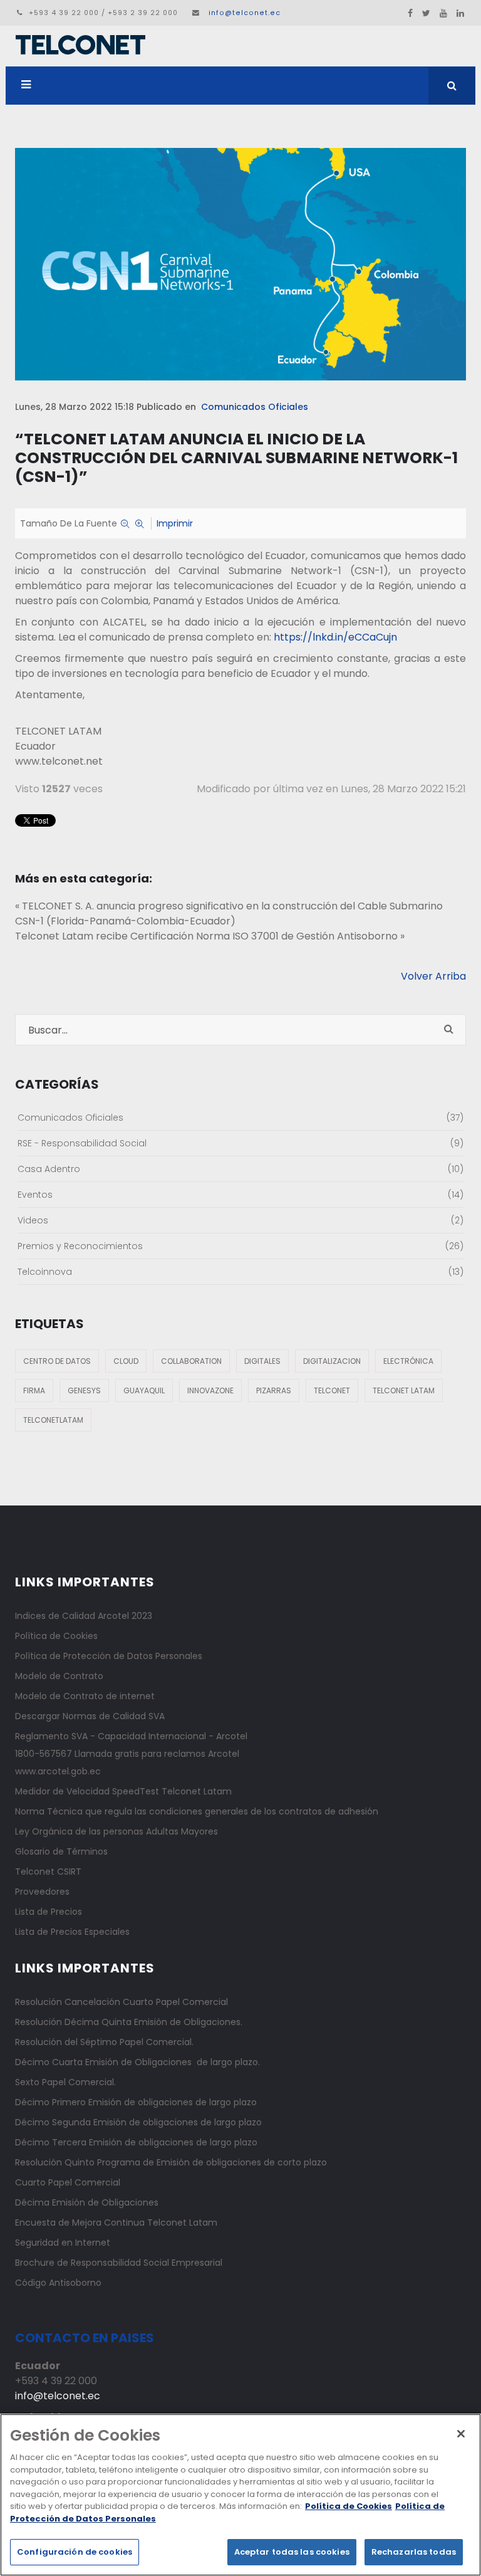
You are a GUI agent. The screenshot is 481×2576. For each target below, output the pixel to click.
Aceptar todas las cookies (292, 2552)
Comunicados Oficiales (255, 407)
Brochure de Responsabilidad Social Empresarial (119, 2263)
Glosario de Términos (61, 1851)
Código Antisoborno (58, 2283)
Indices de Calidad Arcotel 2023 (84, 1616)
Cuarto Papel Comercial (68, 2182)
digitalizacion (332, 1361)
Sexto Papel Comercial (65, 2082)
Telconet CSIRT (48, 1872)
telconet (332, 1390)
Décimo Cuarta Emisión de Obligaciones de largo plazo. (137, 2062)
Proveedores (42, 1892)
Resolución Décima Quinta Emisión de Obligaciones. (129, 2022)
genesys (84, 1390)
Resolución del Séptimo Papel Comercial (103, 2042)
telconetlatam (53, 1420)
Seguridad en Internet (63, 2243)
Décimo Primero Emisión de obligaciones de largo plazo (136, 2102)
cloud (126, 1361)
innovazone (210, 1390)
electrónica (408, 1361)
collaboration (191, 1361)
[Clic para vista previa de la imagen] (240, 264)
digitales (262, 1361)
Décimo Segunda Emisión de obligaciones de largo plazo (138, 2122)
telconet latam (404, 1390)
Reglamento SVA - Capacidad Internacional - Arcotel (131, 1736)
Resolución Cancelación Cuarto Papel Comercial (122, 2002)
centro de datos (57, 1361)
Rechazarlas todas (414, 2552)
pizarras (274, 1390)
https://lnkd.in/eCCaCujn (335, 637)
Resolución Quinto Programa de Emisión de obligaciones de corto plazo (171, 2162)
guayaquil (144, 1390)
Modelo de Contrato (59, 1676)
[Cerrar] (461, 2434)
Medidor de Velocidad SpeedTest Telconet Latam (123, 1791)
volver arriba (433, 976)
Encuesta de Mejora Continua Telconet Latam (116, 2223)
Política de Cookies (56, 1636)
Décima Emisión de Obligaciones (87, 2202)
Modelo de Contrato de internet (85, 1696)
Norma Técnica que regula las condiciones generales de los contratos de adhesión (197, 1811)
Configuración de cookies (75, 2552)
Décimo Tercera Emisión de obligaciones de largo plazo (136, 2142)
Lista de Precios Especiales (72, 1932)
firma (34, 1390)
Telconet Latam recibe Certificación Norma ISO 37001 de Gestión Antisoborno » (210, 936)
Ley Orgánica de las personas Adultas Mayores (116, 1831)
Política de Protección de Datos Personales (109, 1656)
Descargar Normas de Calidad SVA (90, 1716)
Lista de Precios (49, 1912)
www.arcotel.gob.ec (58, 1771)
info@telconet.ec (245, 13)
